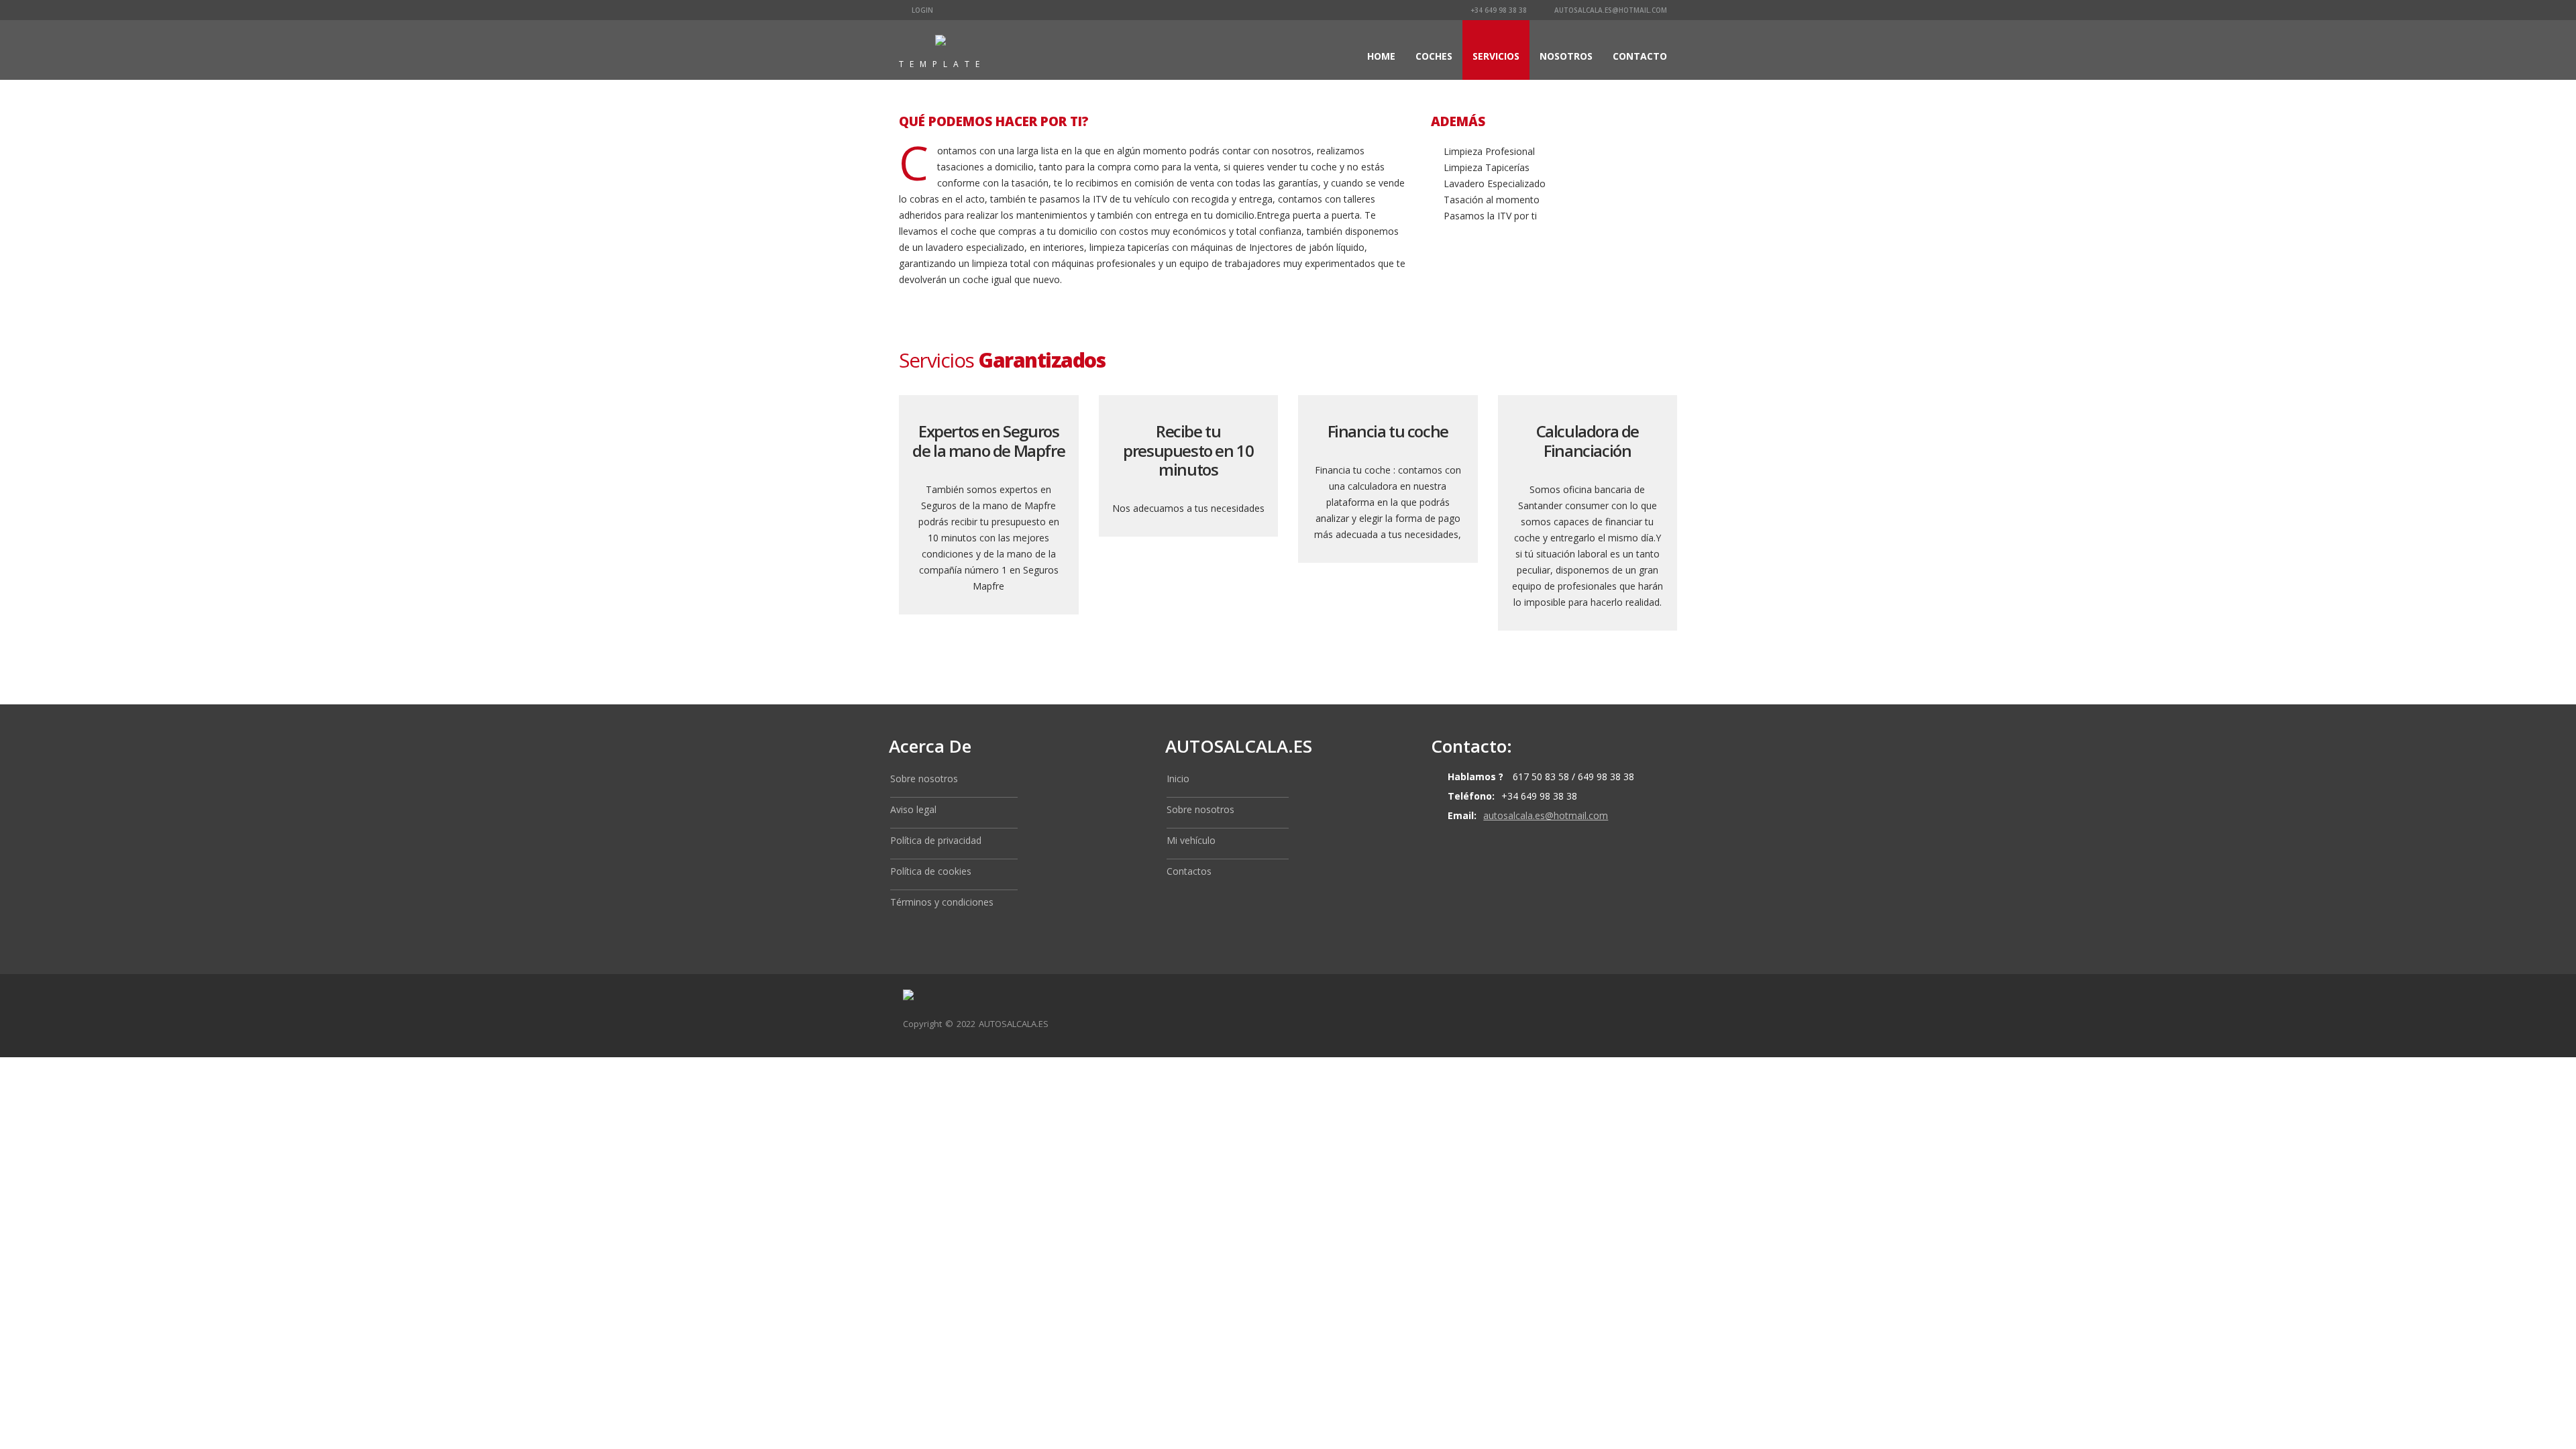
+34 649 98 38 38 (1498, 10)
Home (1381, 56)
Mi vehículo (1191, 840)
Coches (1434, 56)
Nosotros (1566, 56)
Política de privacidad (936, 840)
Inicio (1178, 779)
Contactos (1189, 871)
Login (921, 10)
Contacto (1640, 56)
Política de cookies (931, 871)
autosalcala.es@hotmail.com (1610, 10)
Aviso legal (913, 809)
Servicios (1496, 56)
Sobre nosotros (924, 779)
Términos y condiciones (942, 902)
